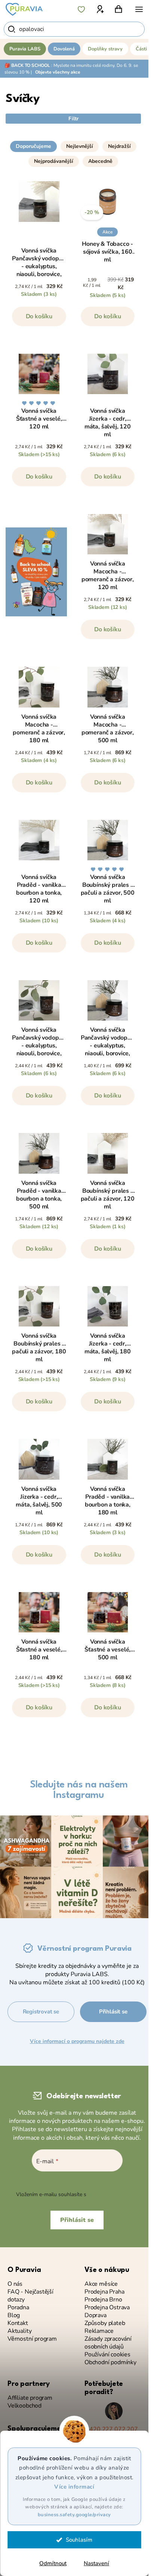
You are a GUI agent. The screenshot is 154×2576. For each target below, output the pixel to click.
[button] (73, 136)
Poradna (18, 2308)
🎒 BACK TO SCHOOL (27, 65)
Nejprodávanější (54, 161)
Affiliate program (30, 2398)
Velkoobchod (24, 2406)
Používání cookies (107, 2355)
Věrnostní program (32, 2339)
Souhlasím (79, 2540)
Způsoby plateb (105, 2323)
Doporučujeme (33, 146)
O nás (15, 2284)
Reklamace (99, 2331)
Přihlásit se (113, 2012)
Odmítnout (53, 2563)
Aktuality (19, 2331)
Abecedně (100, 161)
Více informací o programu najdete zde (77, 2041)
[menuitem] (25, 49)
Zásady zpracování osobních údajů (108, 2343)
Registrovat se (41, 2012)
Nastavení (96, 2563)
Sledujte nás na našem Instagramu (79, 1790)
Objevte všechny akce (58, 72)
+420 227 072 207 (112, 2429)
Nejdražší (119, 146)
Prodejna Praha (104, 2292)
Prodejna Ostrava (107, 2308)
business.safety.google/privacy (74, 2515)
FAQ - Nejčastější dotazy (30, 2296)
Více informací (74, 2487)
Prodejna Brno (103, 2300)
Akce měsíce (101, 2284)
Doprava (96, 2315)
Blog (14, 2315)
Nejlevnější (80, 146)
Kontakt (18, 2323)
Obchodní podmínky (110, 2363)
